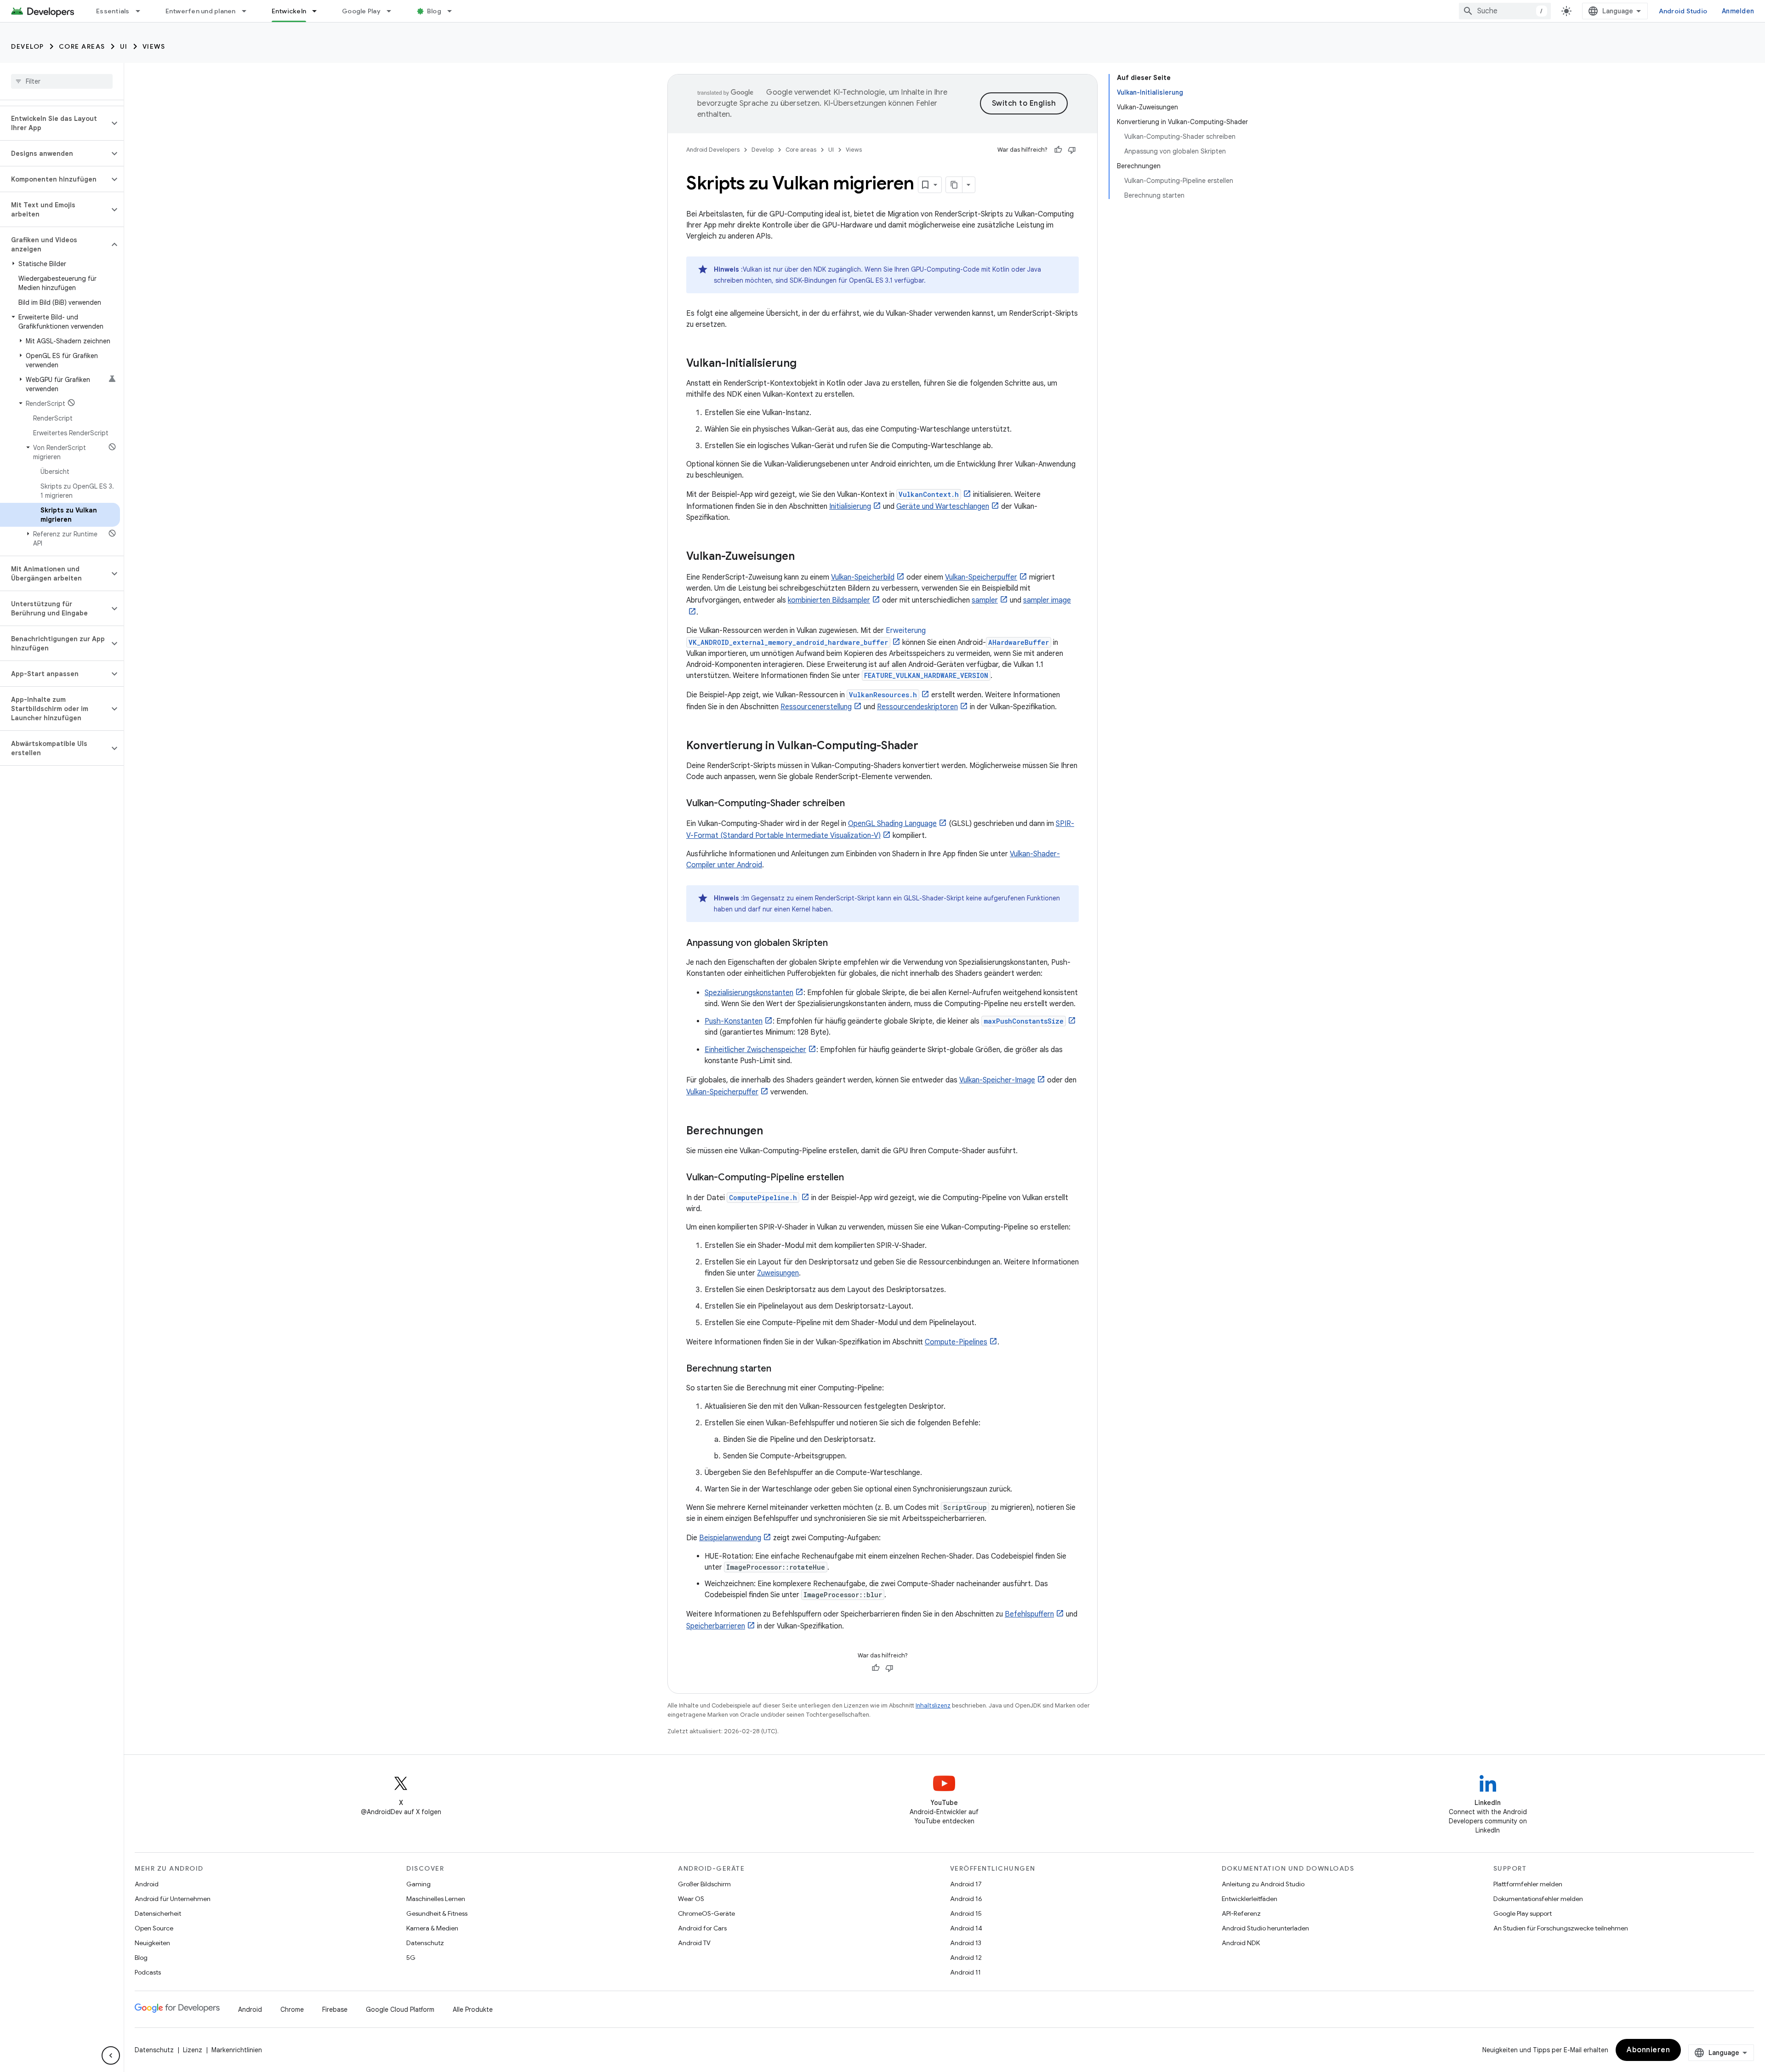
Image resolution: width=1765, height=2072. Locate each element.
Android (147, 1884)
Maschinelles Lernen (436, 1899)
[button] (54, 123)
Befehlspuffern (1029, 1614)
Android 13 (966, 1943)
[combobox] (1505, 11)
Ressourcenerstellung (816, 707)
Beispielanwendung (730, 1538)
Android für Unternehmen (173, 1899)
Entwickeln (289, 11)
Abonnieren (1648, 2050)
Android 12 (966, 1958)
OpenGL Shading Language (892, 824)
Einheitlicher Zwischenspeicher (755, 1050)
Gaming (418, 1884)
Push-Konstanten (734, 1021)
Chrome (292, 2009)
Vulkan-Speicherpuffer (981, 577)
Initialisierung (850, 507)
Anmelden (1738, 11)
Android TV (694, 1943)
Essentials (113, 11)
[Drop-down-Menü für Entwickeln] (319, 11)
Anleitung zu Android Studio (1263, 1884)
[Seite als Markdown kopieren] (954, 185)
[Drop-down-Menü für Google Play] (393, 11)
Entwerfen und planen (201, 11)
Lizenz (193, 2050)
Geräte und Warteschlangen (943, 507)
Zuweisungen (778, 1273)
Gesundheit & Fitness (437, 1913)
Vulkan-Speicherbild (863, 577)
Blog (434, 11)
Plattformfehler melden (1528, 1884)
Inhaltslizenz (933, 1705)
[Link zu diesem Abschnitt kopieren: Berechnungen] (772, 1132)
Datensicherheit (158, 1913)
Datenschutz (425, 1943)
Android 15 (966, 1913)
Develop (28, 46)
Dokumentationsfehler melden (1538, 1899)
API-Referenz (1241, 1913)
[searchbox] (62, 81)
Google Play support (1523, 1913)
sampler (985, 600)
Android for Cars (702, 1928)
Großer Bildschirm (704, 1884)
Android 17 (966, 1884)
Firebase (335, 2009)
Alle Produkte (473, 2009)
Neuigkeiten (152, 1943)
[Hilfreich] (1058, 150)
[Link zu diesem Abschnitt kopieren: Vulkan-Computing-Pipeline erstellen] (853, 1178)
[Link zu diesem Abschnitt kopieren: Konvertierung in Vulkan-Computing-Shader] (928, 746)
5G (411, 1958)
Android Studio (1683, 11)
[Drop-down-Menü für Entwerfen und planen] (248, 11)
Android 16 (966, 1899)
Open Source (154, 1928)
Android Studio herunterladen (1265, 1928)
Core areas (82, 46)
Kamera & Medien (432, 1928)
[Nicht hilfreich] (1072, 150)
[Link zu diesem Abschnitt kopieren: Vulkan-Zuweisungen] (804, 557)
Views (154, 46)
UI (124, 46)
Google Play (361, 11)
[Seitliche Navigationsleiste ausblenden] (111, 2055)
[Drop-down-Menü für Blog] (454, 11)
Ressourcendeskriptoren (917, 707)
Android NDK (1241, 1943)
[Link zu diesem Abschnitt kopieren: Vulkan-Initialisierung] (806, 364)
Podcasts (148, 1972)
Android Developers (713, 150)
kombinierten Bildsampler (829, 600)
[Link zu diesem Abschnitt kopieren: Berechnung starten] (780, 1369)
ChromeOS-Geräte (706, 1913)
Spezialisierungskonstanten (749, 993)
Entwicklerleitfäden (1250, 1899)
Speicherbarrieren (716, 1626)
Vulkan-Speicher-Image (997, 1080)
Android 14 (966, 1928)
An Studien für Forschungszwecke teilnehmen (1561, 1928)
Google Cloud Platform (400, 2009)
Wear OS (691, 1899)
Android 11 (965, 1972)
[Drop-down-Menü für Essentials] (142, 11)
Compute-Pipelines (956, 1342)
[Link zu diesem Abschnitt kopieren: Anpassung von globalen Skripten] (837, 944)
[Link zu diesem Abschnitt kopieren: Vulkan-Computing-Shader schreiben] (854, 804)
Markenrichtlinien (237, 2050)
